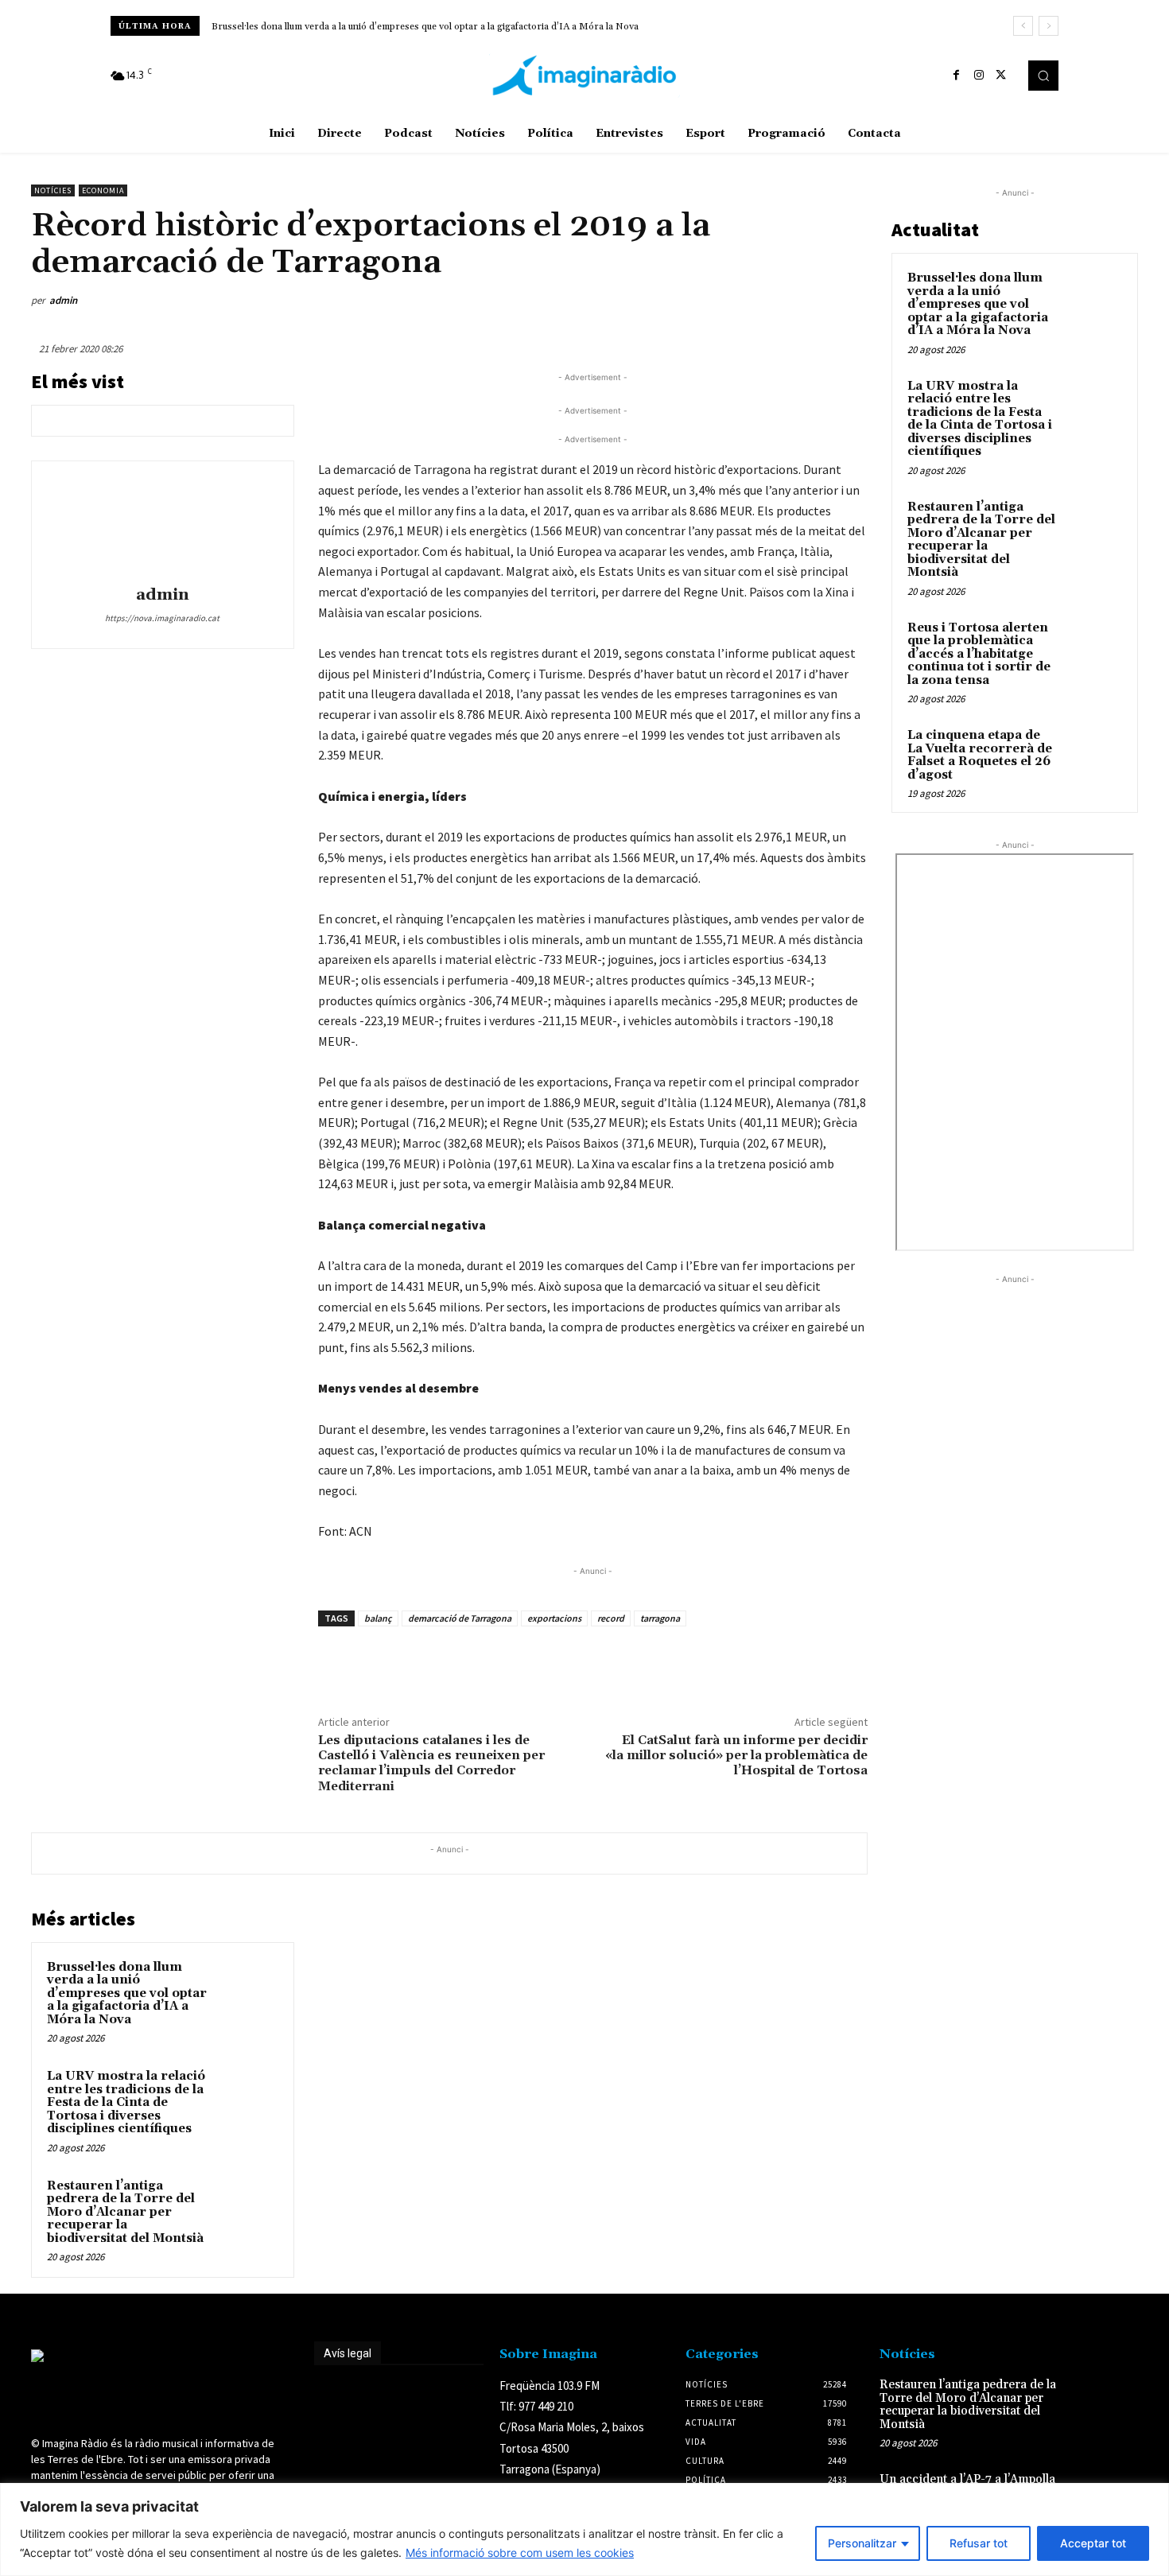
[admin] (162, 526)
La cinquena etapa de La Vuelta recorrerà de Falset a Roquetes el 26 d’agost (980, 755)
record (611, 1618)
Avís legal (348, 2353)
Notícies (53, 190)
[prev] (1023, 26)
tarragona (660, 1618)
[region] (584, 2529)
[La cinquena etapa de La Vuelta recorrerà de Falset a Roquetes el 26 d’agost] (1094, 754)
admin (63, 300)
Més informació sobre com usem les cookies (520, 2553)
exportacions (554, 1618)
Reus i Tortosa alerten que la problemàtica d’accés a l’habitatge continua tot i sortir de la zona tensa (979, 654)
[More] (851, 301)
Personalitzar (862, 2543)
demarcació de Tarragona (460, 1618)
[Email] (777, 301)
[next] (1049, 26)
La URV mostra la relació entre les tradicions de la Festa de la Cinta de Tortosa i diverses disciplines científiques (126, 2102)
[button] (1043, 76)
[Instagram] (979, 76)
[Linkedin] (740, 301)
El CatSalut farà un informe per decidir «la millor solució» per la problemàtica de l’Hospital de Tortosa (736, 1755)
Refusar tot (979, 2543)
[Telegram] (814, 301)
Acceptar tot (1093, 2543)
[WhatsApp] (704, 301)
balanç (378, 1618)
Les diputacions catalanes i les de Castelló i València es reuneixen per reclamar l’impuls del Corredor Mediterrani (431, 1763)
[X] (1001, 76)
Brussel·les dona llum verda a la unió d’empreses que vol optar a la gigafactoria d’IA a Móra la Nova (425, 27)
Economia (103, 190)
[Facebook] (957, 76)
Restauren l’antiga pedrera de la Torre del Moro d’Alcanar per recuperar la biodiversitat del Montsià (125, 2212)
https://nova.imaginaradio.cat (162, 618)
